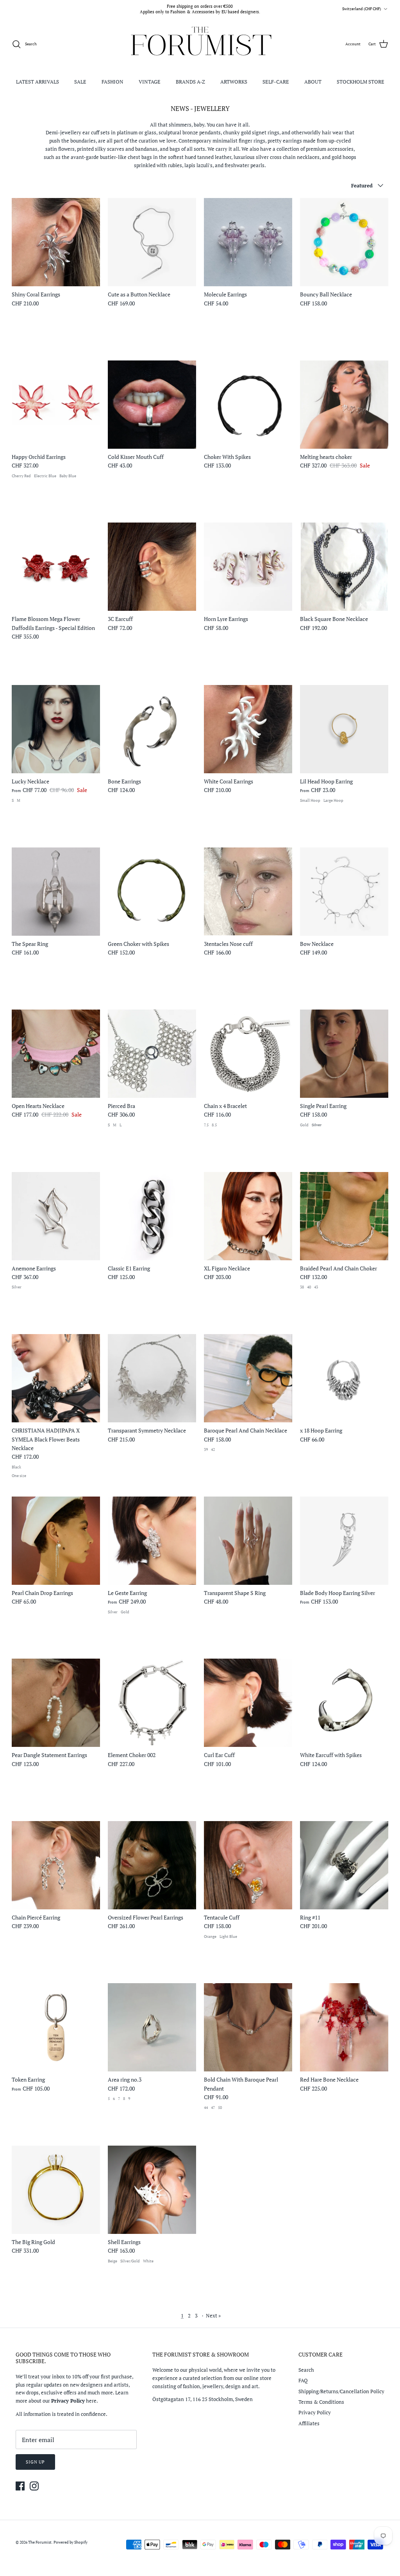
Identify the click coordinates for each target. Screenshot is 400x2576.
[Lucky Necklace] (56, 729)
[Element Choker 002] (152, 1703)
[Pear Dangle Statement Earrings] (56, 1703)
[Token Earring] (56, 2027)
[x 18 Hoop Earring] (344, 1378)
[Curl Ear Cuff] (248, 1703)
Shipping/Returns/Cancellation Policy (341, 2391)
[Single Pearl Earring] (344, 1054)
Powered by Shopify (71, 2542)
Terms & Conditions (321, 2402)
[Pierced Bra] (152, 1054)
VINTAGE (150, 82)
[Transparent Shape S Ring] (248, 1541)
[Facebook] (20, 2486)
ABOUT (313, 82)
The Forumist (40, 2542)
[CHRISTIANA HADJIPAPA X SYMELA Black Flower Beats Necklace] (56, 1378)
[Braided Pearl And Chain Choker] (344, 1216)
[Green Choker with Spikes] (152, 892)
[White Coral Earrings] (248, 729)
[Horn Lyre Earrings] (248, 567)
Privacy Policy (315, 2412)
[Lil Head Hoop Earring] (344, 729)
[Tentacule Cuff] (248, 1865)
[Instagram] (34, 2486)
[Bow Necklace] (344, 892)
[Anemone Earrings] (56, 1216)
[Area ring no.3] (152, 2027)
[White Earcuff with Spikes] (344, 1703)
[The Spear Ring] (56, 892)
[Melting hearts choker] (344, 405)
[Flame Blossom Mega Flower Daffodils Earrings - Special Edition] (56, 567)
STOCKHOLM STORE (361, 82)
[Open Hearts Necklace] (56, 1054)
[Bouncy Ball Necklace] (344, 242)
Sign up (35, 2462)
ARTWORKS (234, 82)
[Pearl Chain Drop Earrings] (56, 1541)
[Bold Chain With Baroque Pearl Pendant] (248, 2027)
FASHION (112, 82)
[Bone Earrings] (152, 729)
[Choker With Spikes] (248, 405)
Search (306, 2370)
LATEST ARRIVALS (37, 82)
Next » (213, 2316)
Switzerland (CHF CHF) (362, 9)
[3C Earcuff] (152, 567)
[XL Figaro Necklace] (248, 1216)
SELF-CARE (276, 82)
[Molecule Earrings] (248, 242)
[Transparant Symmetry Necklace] (152, 1378)
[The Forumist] (200, 44)
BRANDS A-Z (190, 82)
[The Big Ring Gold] (56, 2190)
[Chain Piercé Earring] (56, 1865)
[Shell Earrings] (152, 2190)
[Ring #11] (344, 1865)
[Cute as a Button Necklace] (152, 242)
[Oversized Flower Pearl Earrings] (152, 1865)
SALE (80, 82)
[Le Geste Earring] (152, 1541)
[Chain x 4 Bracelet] (248, 1054)
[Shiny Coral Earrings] (56, 242)
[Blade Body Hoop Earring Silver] (344, 1541)
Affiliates (309, 2423)
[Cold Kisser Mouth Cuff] (152, 405)
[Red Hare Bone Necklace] (344, 2027)
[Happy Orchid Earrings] (56, 405)
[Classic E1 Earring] (152, 1216)
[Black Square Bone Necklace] (344, 567)
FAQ (303, 2380)
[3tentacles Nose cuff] (248, 892)
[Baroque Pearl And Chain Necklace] (248, 1378)
